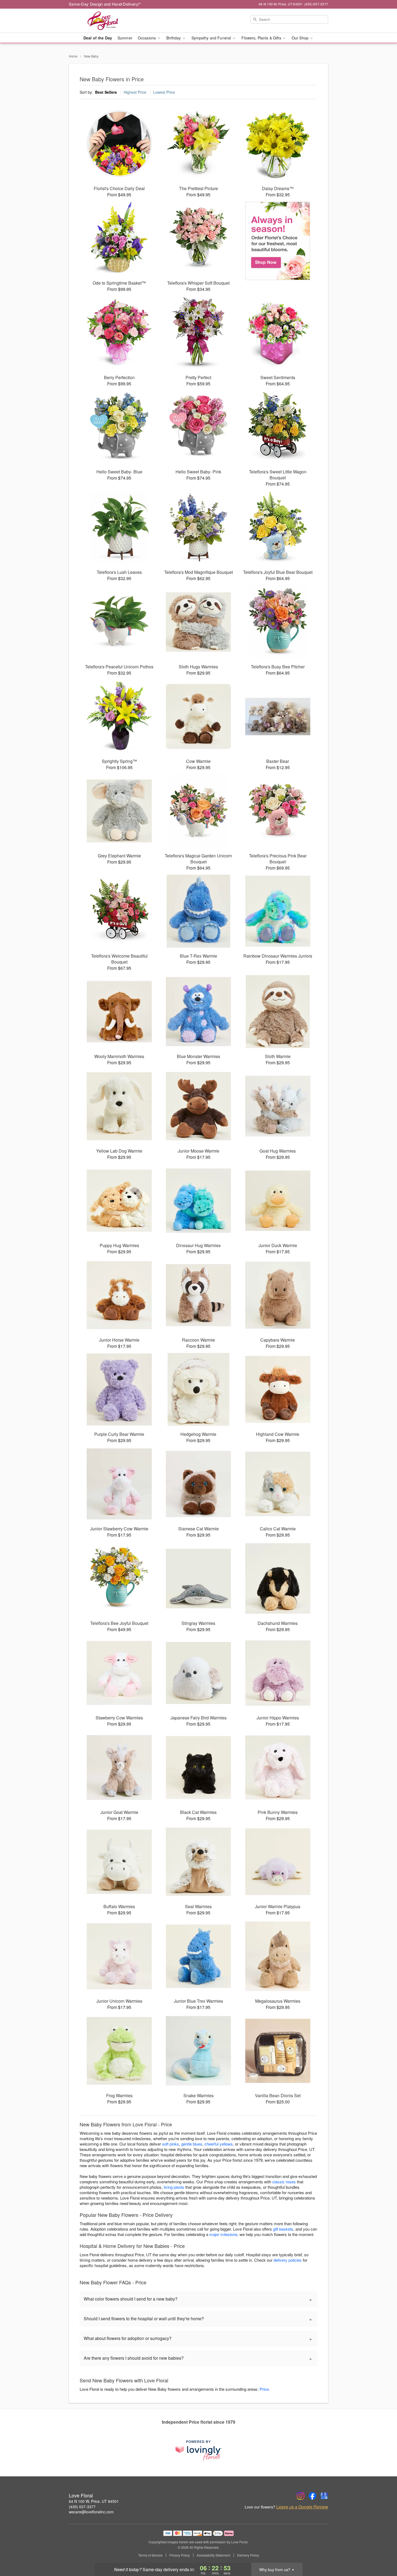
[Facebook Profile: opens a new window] (312, 2496)
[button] (383, 2553)
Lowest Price (164, 92)
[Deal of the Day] (278, 241)
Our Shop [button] (301, 38)
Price (264, 2389)
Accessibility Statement (213, 2555)
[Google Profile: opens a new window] (324, 2496)
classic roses (284, 2182)
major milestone (223, 2234)
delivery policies (288, 2260)
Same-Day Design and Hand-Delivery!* (105, 4)
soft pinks (171, 2144)
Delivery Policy (248, 2555)
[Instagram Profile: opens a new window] (301, 2496)
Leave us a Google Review (302, 2507)
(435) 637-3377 (82, 2507)
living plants (174, 2187)
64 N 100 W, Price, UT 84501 (94, 2501)
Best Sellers (106, 92)
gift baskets (283, 2229)
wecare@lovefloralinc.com (91, 2512)
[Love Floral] (108, 21)
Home (73, 56)
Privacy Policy (180, 2555)
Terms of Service (150, 2555)
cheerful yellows (219, 2144)
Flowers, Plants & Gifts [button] (262, 38)
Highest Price (135, 92)
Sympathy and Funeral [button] (212, 38)
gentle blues (192, 2144)
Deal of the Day (98, 38)
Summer (125, 38)
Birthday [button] (174, 38)
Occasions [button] (147, 38)
